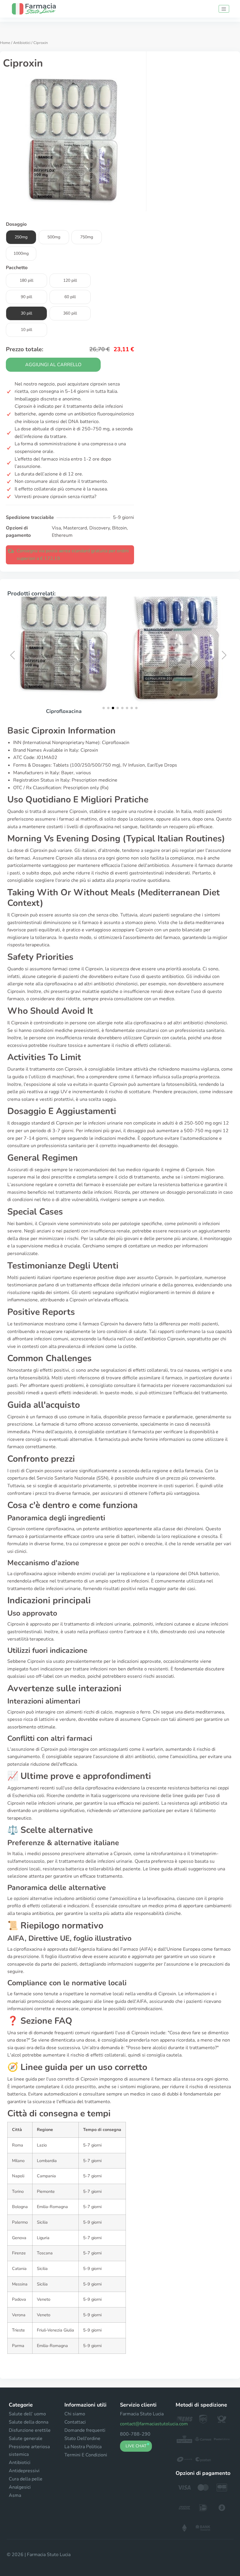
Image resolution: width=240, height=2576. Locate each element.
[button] (14, 655)
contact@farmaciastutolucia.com (154, 2424)
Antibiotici (22, 43)
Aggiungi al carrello (53, 365)
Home (5, 43)
